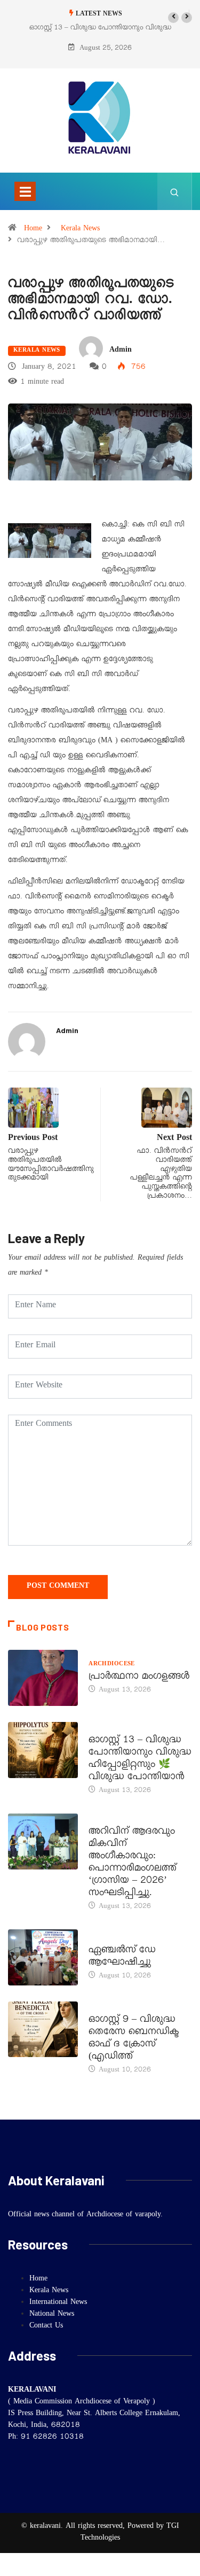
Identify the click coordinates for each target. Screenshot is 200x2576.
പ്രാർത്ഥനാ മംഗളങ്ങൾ (139, 1678)
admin (121, 351)
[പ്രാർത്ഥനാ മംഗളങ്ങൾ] (43, 1678)
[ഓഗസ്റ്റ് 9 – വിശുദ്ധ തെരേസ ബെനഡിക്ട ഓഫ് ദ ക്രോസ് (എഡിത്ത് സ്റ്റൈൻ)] (43, 2030)
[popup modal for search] (175, 191)
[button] (173, 18)
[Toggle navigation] (25, 191)
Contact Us (46, 2326)
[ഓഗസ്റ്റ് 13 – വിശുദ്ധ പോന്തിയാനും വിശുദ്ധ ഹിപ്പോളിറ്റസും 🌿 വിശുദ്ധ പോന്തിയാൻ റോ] (43, 1750)
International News (58, 2303)
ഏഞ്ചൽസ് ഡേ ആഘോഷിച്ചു (122, 1957)
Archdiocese (112, 1665)
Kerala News (80, 229)
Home (33, 229)
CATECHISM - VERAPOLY (128, 1938)
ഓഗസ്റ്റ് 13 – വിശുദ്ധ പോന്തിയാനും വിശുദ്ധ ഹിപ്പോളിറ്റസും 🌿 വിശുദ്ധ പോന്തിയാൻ (140, 1760)
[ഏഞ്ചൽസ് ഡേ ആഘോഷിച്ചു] (43, 1957)
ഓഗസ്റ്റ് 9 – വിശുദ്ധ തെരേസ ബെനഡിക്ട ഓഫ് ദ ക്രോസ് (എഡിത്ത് (134, 2039)
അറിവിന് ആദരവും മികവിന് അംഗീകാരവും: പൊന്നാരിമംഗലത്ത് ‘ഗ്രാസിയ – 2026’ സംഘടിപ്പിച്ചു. (133, 1863)
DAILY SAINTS (110, 1728)
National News (52, 2315)
